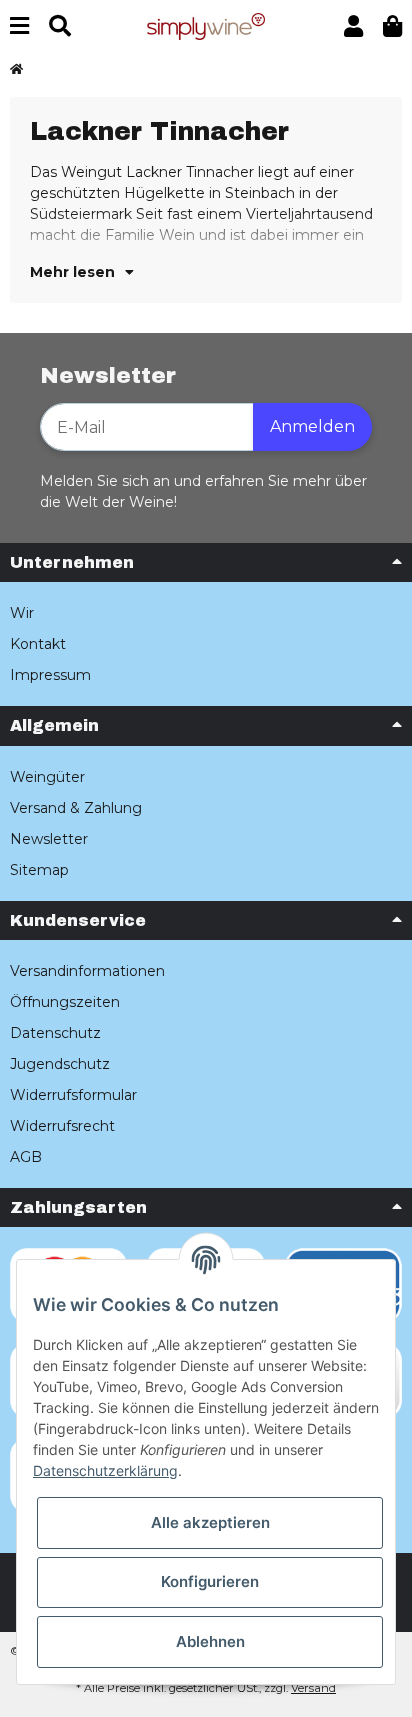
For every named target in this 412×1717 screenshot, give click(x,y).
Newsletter (49, 839)
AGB (26, 1157)
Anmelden (312, 426)
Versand (313, 1688)
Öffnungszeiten (65, 1002)
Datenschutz (55, 1033)
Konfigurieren (210, 1581)
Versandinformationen (87, 971)
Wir (22, 613)
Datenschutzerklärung (105, 1470)
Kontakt (38, 644)
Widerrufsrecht (62, 1126)
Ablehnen (210, 1641)
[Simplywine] (205, 25)
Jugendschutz (60, 1064)
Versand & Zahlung (76, 808)
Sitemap (39, 870)
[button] (353, 26)
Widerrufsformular (73, 1095)
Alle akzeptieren (210, 1522)
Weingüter (47, 777)
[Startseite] (16, 70)
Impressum (50, 675)
